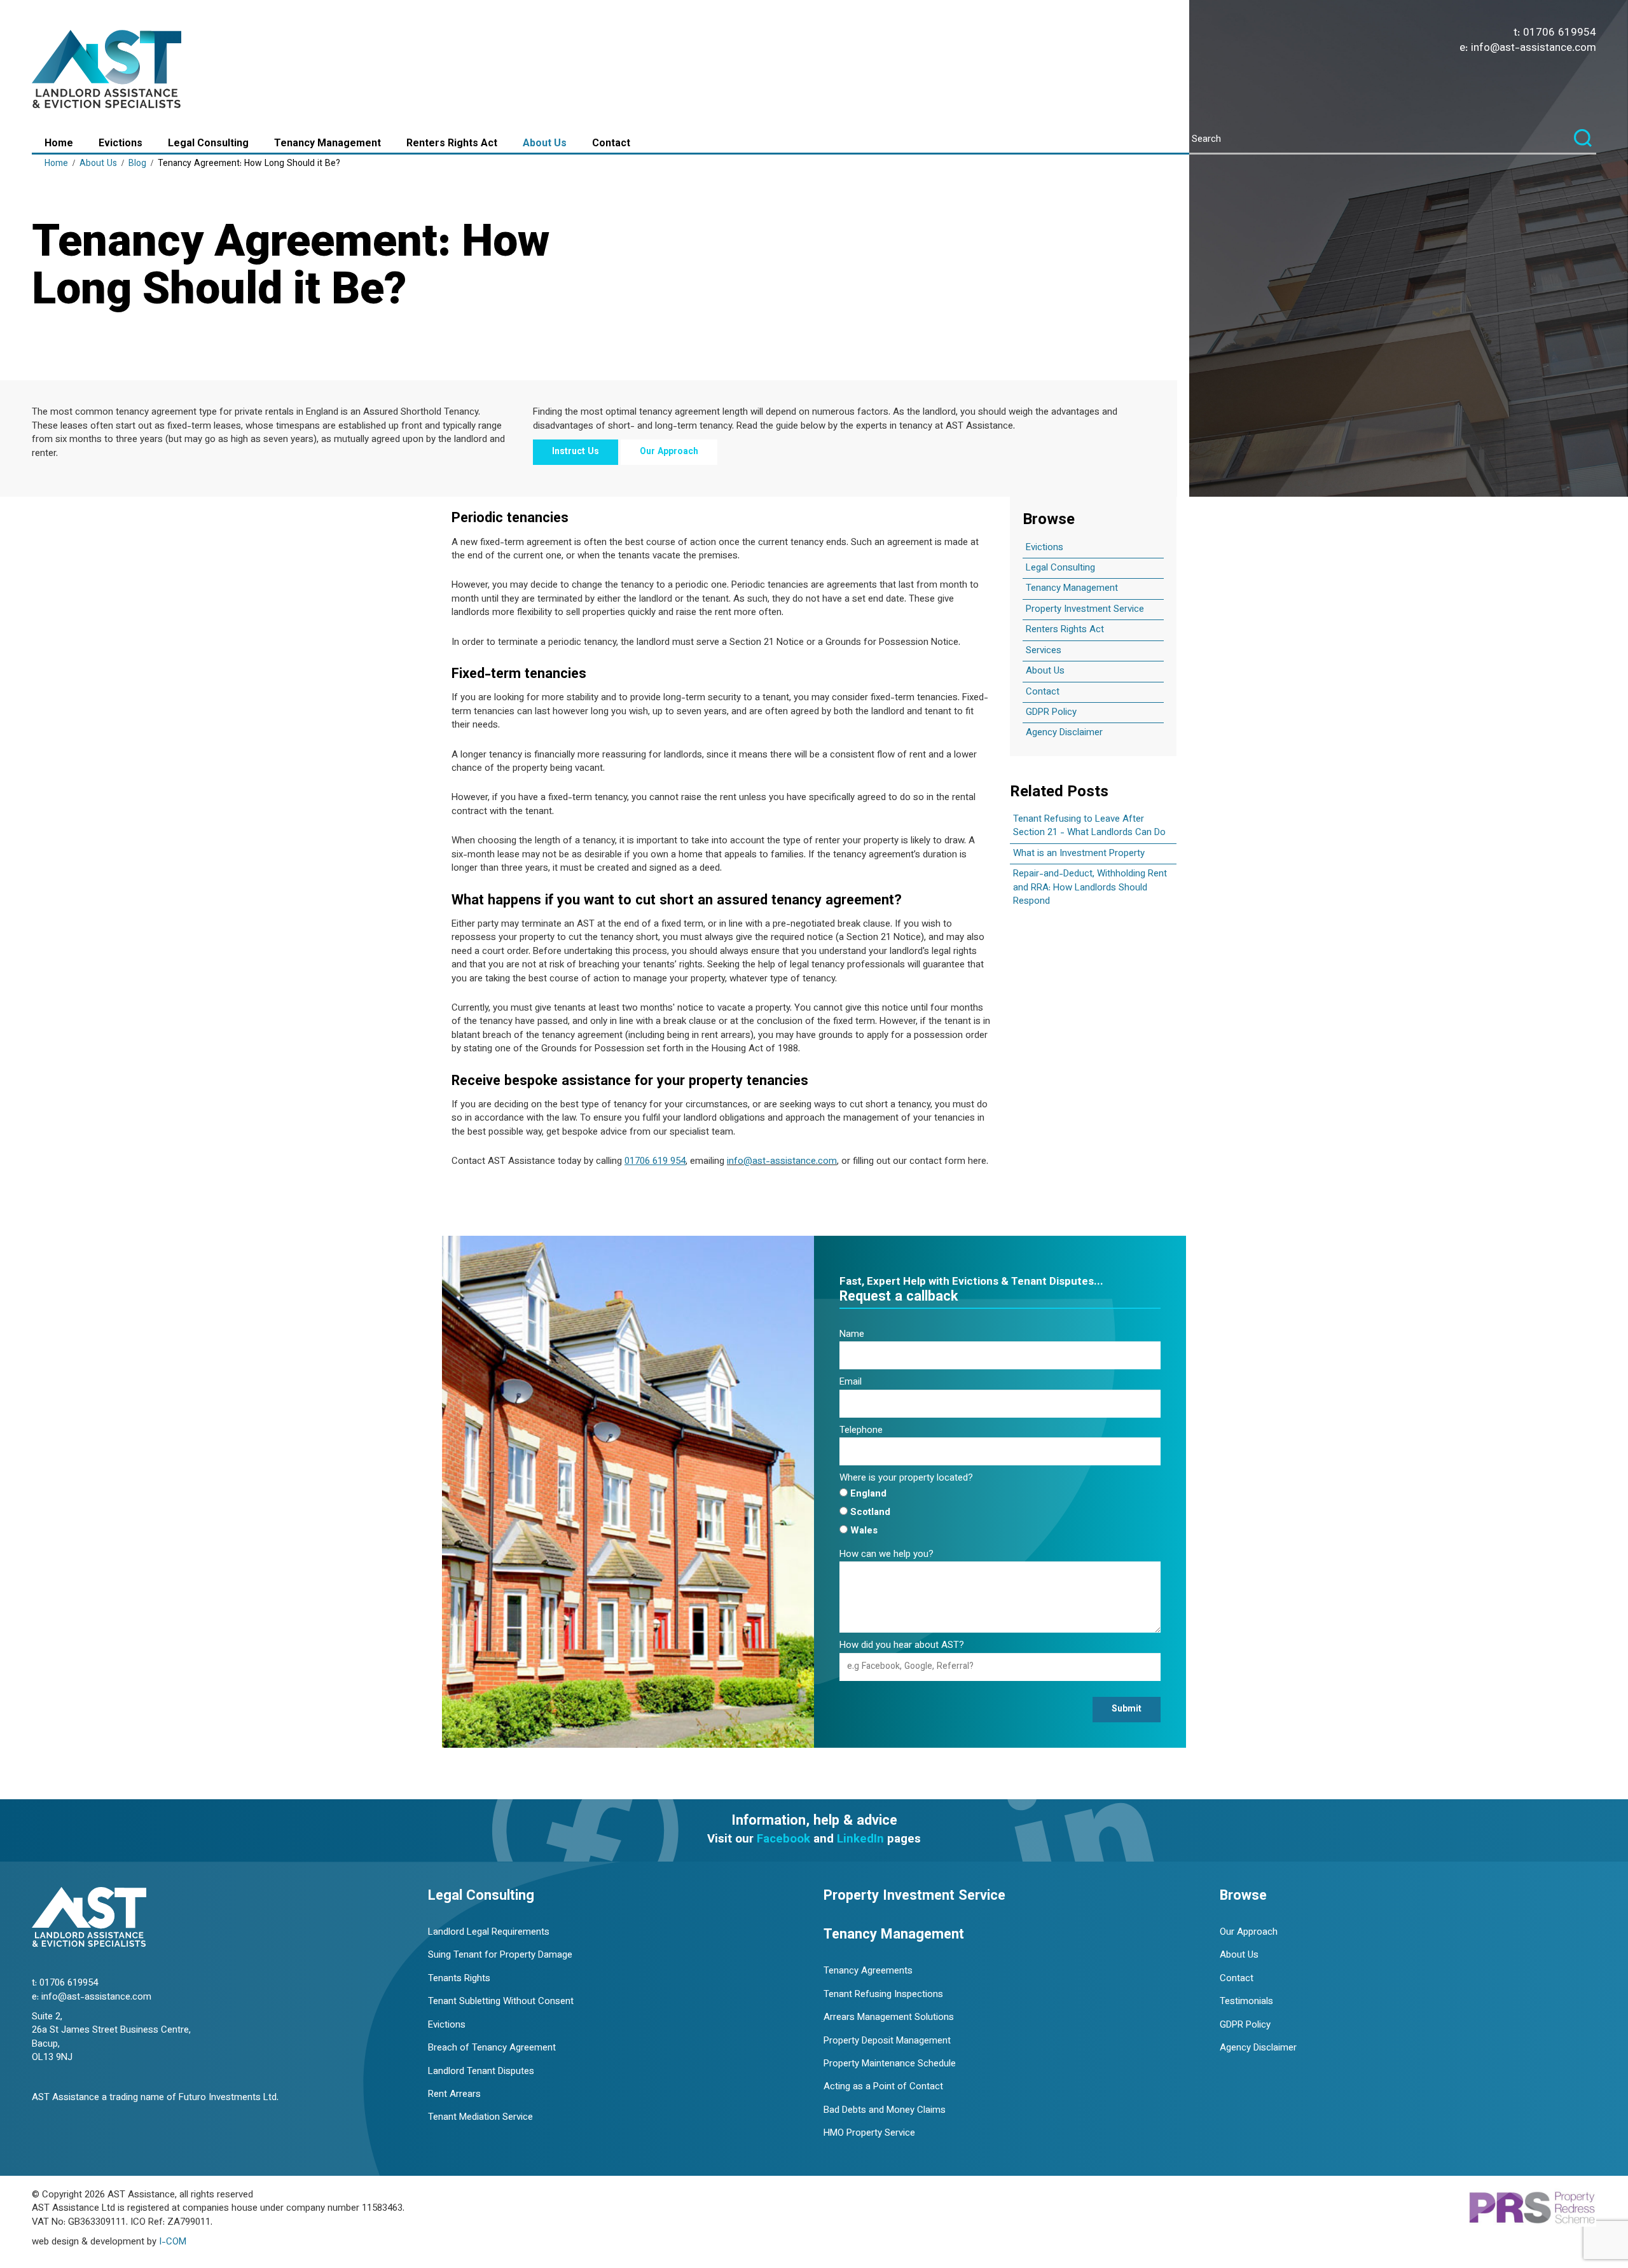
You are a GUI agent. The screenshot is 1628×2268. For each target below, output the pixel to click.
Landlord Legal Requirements (489, 1933)
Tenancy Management (328, 144)
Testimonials (1246, 2002)
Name (852, 1335)
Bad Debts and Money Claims (885, 2111)
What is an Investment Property (1079, 854)
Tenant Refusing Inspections (883, 1995)
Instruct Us (576, 452)
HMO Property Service (869, 2133)
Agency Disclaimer (1064, 733)
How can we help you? (886, 1555)
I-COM (173, 2242)
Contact (611, 144)
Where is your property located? (906, 1478)
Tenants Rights (459, 1979)
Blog (137, 164)
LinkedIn (860, 1840)
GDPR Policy (1051, 713)
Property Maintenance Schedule (890, 2064)
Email (851, 1382)
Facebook (783, 1840)
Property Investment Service (1085, 610)
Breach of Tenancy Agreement (492, 2048)
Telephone (861, 1431)
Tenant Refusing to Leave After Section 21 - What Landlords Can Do (1089, 826)
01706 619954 (1560, 33)
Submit (1127, 1710)
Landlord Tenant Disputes (481, 2072)
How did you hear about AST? (902, 1646)
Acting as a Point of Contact (883, 2087)
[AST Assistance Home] (108, 71)
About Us (545, 144)
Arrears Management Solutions (889, 2018)
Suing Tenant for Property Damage (500, 1955)
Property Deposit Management (887, 2041)
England (868, 1494)
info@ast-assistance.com (1534, 48)
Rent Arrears (454, 2095)
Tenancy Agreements (868, 1971)
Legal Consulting (208, 144)
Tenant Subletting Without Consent (501, 2002)
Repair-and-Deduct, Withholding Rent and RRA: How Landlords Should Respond (1090, 888)
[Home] (89, 1919)
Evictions (121, 144)
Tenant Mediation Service (480, 2118)
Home (59, 144)
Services (1044, 651)
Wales (864, 1531)
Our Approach (669, 452)
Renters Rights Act (452, 144)
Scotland (870, 1513)
